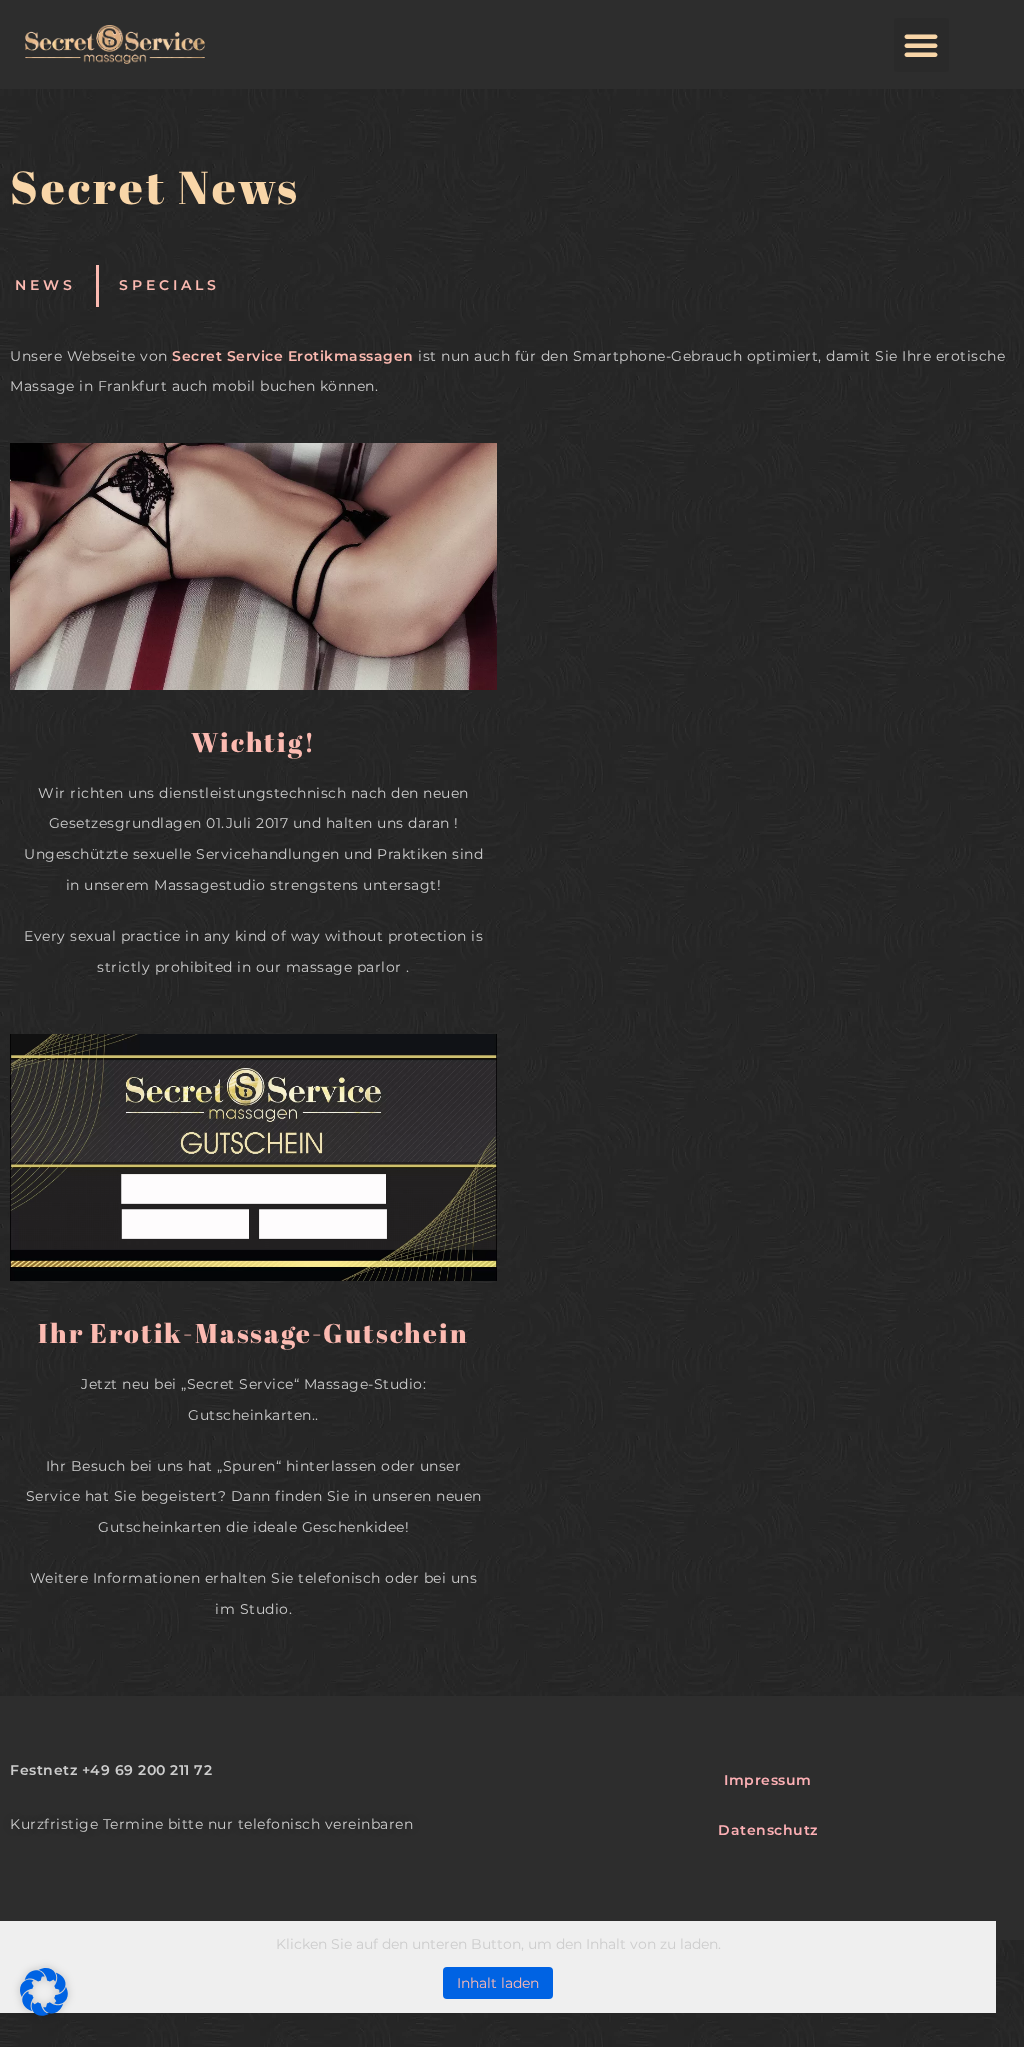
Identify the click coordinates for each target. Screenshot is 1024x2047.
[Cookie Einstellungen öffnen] (44, 2011)
